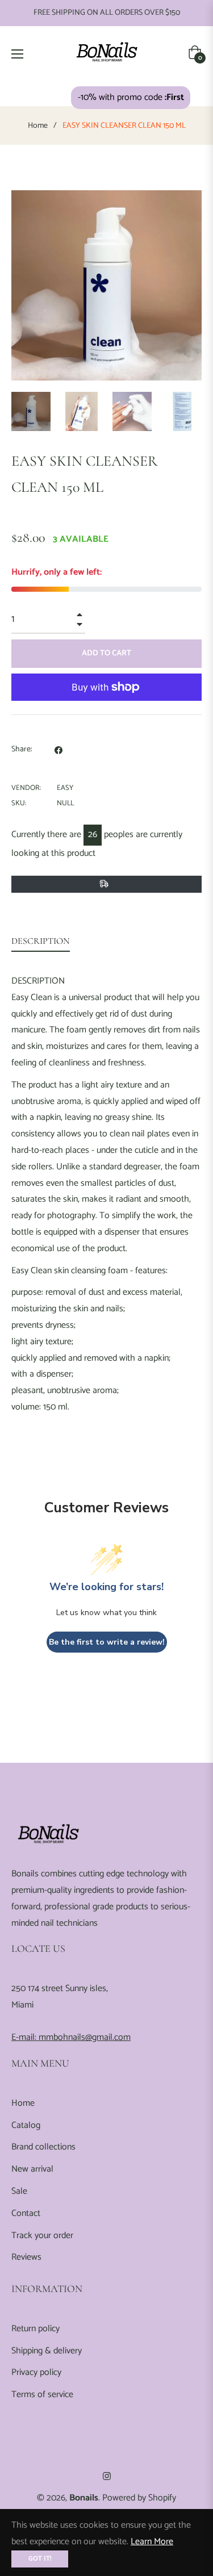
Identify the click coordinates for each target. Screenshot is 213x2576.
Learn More (152, 2542)
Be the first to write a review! (107, 1642)
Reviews (26, 2257)
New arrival (32, 2169)
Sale (19, 2191)
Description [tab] (41, 941)
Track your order (42, 2236)
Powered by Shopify (139, 2498)
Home (38, 126)
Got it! (40, 2559)
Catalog (26, 2125)
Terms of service (42, 2395)
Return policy (35, 2329)
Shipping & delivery (47, 2351)
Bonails (84, 2498)
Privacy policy (36, 2372)
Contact (26, 2213)
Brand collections (43, 2147)
